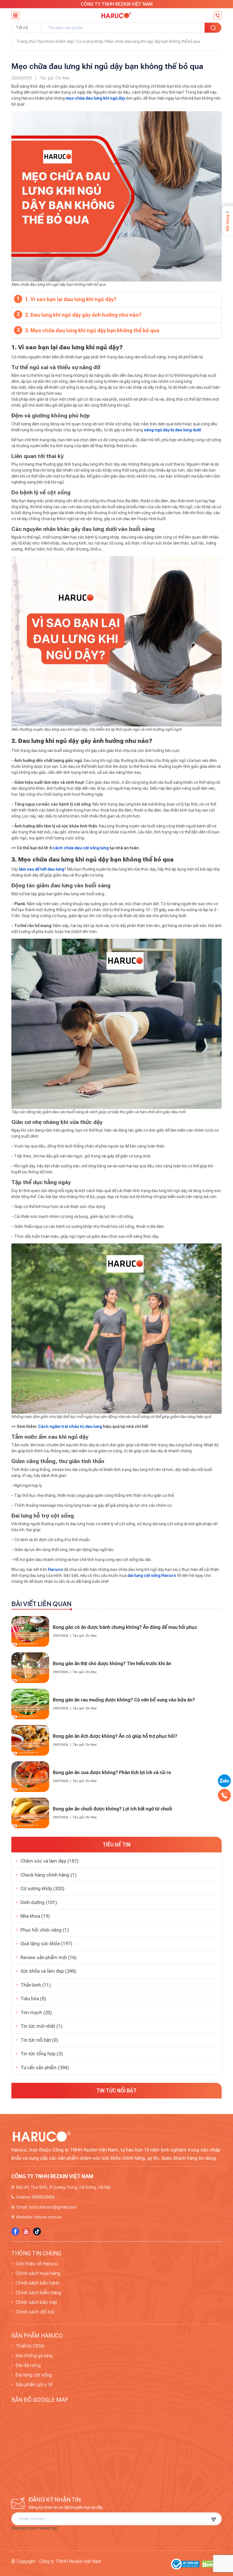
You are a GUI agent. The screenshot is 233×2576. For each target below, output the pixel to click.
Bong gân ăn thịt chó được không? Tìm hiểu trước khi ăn (112, 1663)
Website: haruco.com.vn (39, 2217)
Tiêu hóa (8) (33, 1999)
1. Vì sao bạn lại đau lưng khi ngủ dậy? (71, 299)
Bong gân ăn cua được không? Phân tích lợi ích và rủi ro (112, 1772)
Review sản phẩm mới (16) (49, 1957)
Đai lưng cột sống (34, 2375)
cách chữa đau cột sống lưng (81, 848)
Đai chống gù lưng (34, 2356)
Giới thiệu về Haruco (37, 2264)
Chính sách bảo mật (36, 2302)
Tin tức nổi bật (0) (39, 2040)
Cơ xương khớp (90, 41)
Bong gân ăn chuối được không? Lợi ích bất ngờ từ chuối (113, 1809)
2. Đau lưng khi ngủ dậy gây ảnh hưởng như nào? (83, 315)
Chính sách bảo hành (38, 2283)
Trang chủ (26, 41)
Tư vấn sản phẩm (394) (45, 2067)
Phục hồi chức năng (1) (45, 1930)
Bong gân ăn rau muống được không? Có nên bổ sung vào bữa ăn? (124, 1700)
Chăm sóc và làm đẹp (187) (50, 1861)
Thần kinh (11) (36, 1985)
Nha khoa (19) (35, 1916)
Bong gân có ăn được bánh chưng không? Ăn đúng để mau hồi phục (125, 1627)
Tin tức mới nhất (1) (41, 2026)
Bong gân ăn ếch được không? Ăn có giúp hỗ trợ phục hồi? (115, 1736)
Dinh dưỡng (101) (39, 1902)
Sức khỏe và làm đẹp (56, 41)
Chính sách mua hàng (38, 2273)
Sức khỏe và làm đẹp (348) (48, 1971)
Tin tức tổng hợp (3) (42, 2054)
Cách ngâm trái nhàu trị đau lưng (70, 1426)
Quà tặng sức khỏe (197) (46, 1943)
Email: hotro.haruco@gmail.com (47, 2207)
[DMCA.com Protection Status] (212, 2564)
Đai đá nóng (28, 2365)
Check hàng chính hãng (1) (49, 1875)
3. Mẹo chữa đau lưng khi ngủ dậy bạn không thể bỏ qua (92, 330)
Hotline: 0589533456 (36, 2197)
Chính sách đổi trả (35, 2312)
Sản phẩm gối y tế (34, 2384)
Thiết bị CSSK (30, 2346)
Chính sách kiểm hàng (38, 2293)
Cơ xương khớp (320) (42, 1888)
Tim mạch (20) (36, 2012)
